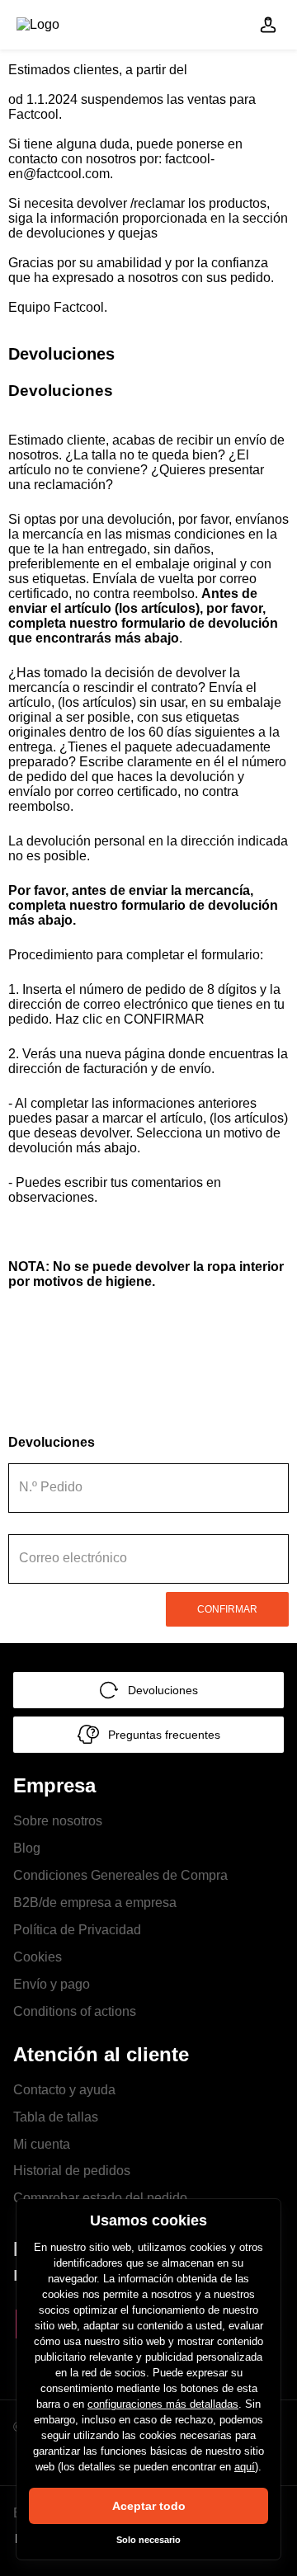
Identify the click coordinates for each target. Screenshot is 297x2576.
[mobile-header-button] (268, 25)
